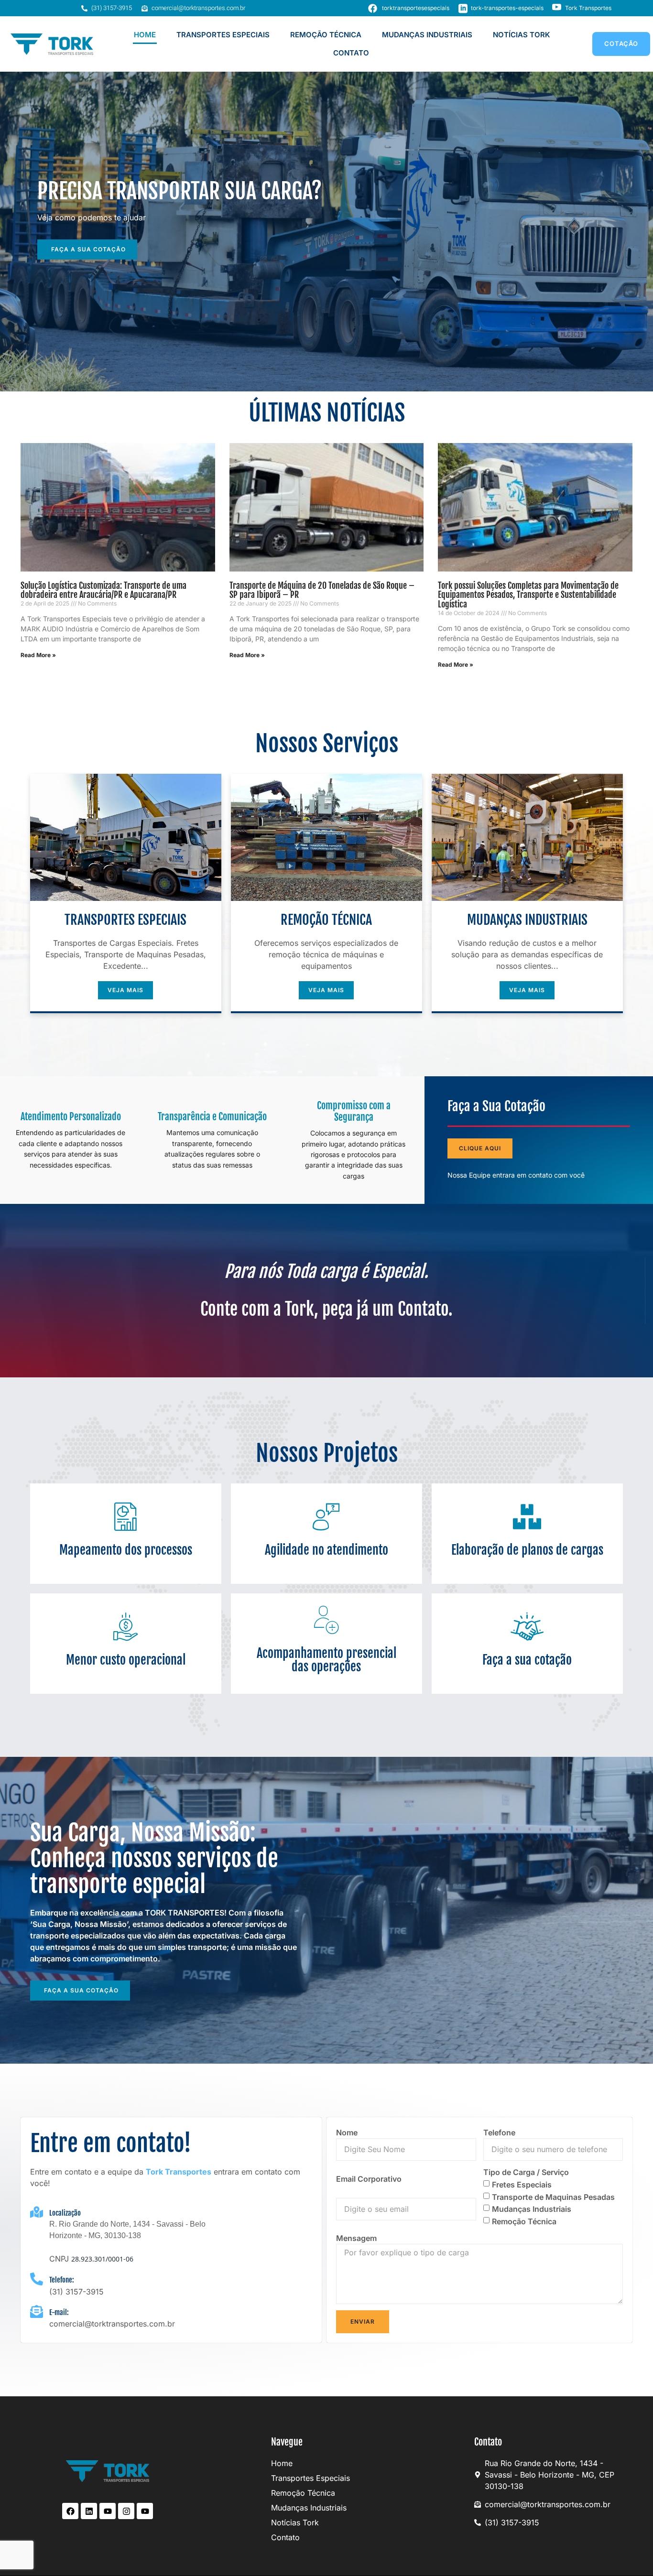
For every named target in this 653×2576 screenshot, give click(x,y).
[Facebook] (70, 2511)
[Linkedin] (89, 2511)
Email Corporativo (369, 2179)
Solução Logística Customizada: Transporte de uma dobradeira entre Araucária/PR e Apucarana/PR (103, 590)
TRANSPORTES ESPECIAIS (223, 35)
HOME (145, 35)
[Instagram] (126, 2511)
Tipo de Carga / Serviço (526, 2172)
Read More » (38, 655)
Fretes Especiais (522, 2185)
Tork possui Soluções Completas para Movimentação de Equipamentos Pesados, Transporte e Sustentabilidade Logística (528, 595)
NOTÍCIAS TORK (522, 35)
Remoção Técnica (524, 2221)
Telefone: (62, 2280)
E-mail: (59, 2312)
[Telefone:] (37, 2279)
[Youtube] (108, 2511)
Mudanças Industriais (532, 2209)
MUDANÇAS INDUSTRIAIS (427, 35)
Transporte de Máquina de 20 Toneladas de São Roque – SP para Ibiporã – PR (322, 590)
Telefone (499, 2132)
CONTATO (351, 53)
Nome (347, 2132)
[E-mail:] (37, 2311)
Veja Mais (125, 990)
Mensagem (356, 2238)
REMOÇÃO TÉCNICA (326, 35)
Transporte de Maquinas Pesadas (553, 2197)
